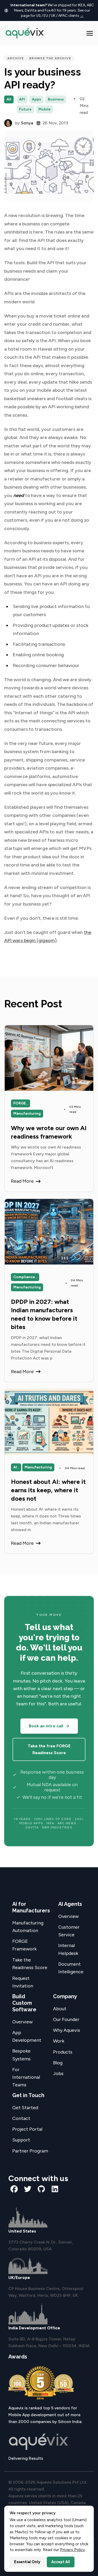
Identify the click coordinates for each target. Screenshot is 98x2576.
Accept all (61, 2562)
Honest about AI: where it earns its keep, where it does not (48, 1490)
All (9, 99)
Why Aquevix (67, 2030)
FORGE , (21, 1103)
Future (25, 109)
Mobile (45, 109)
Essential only (27, 2562)
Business (56, 99)
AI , (16, 1467)
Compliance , (25, 1277)
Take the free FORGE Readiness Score (49, 1749)
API (22, 99)
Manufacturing (27, 1114)
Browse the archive (50, 58)
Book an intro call (46, 1726)
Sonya (27, 123)
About (60, 2009)
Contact (21, 2118)
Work (59, 2041)
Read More (22, 1181)
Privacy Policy (73, 2550)
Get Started (25, 2108)
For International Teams (26, 2077)
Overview (68, 1916)
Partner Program (30, 2151)
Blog (58, 2063)
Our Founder (66, 2019)
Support (21, 2140)
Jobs (58, 2074)
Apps (36, 99)
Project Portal (27, 2129)
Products (63, 2052)
